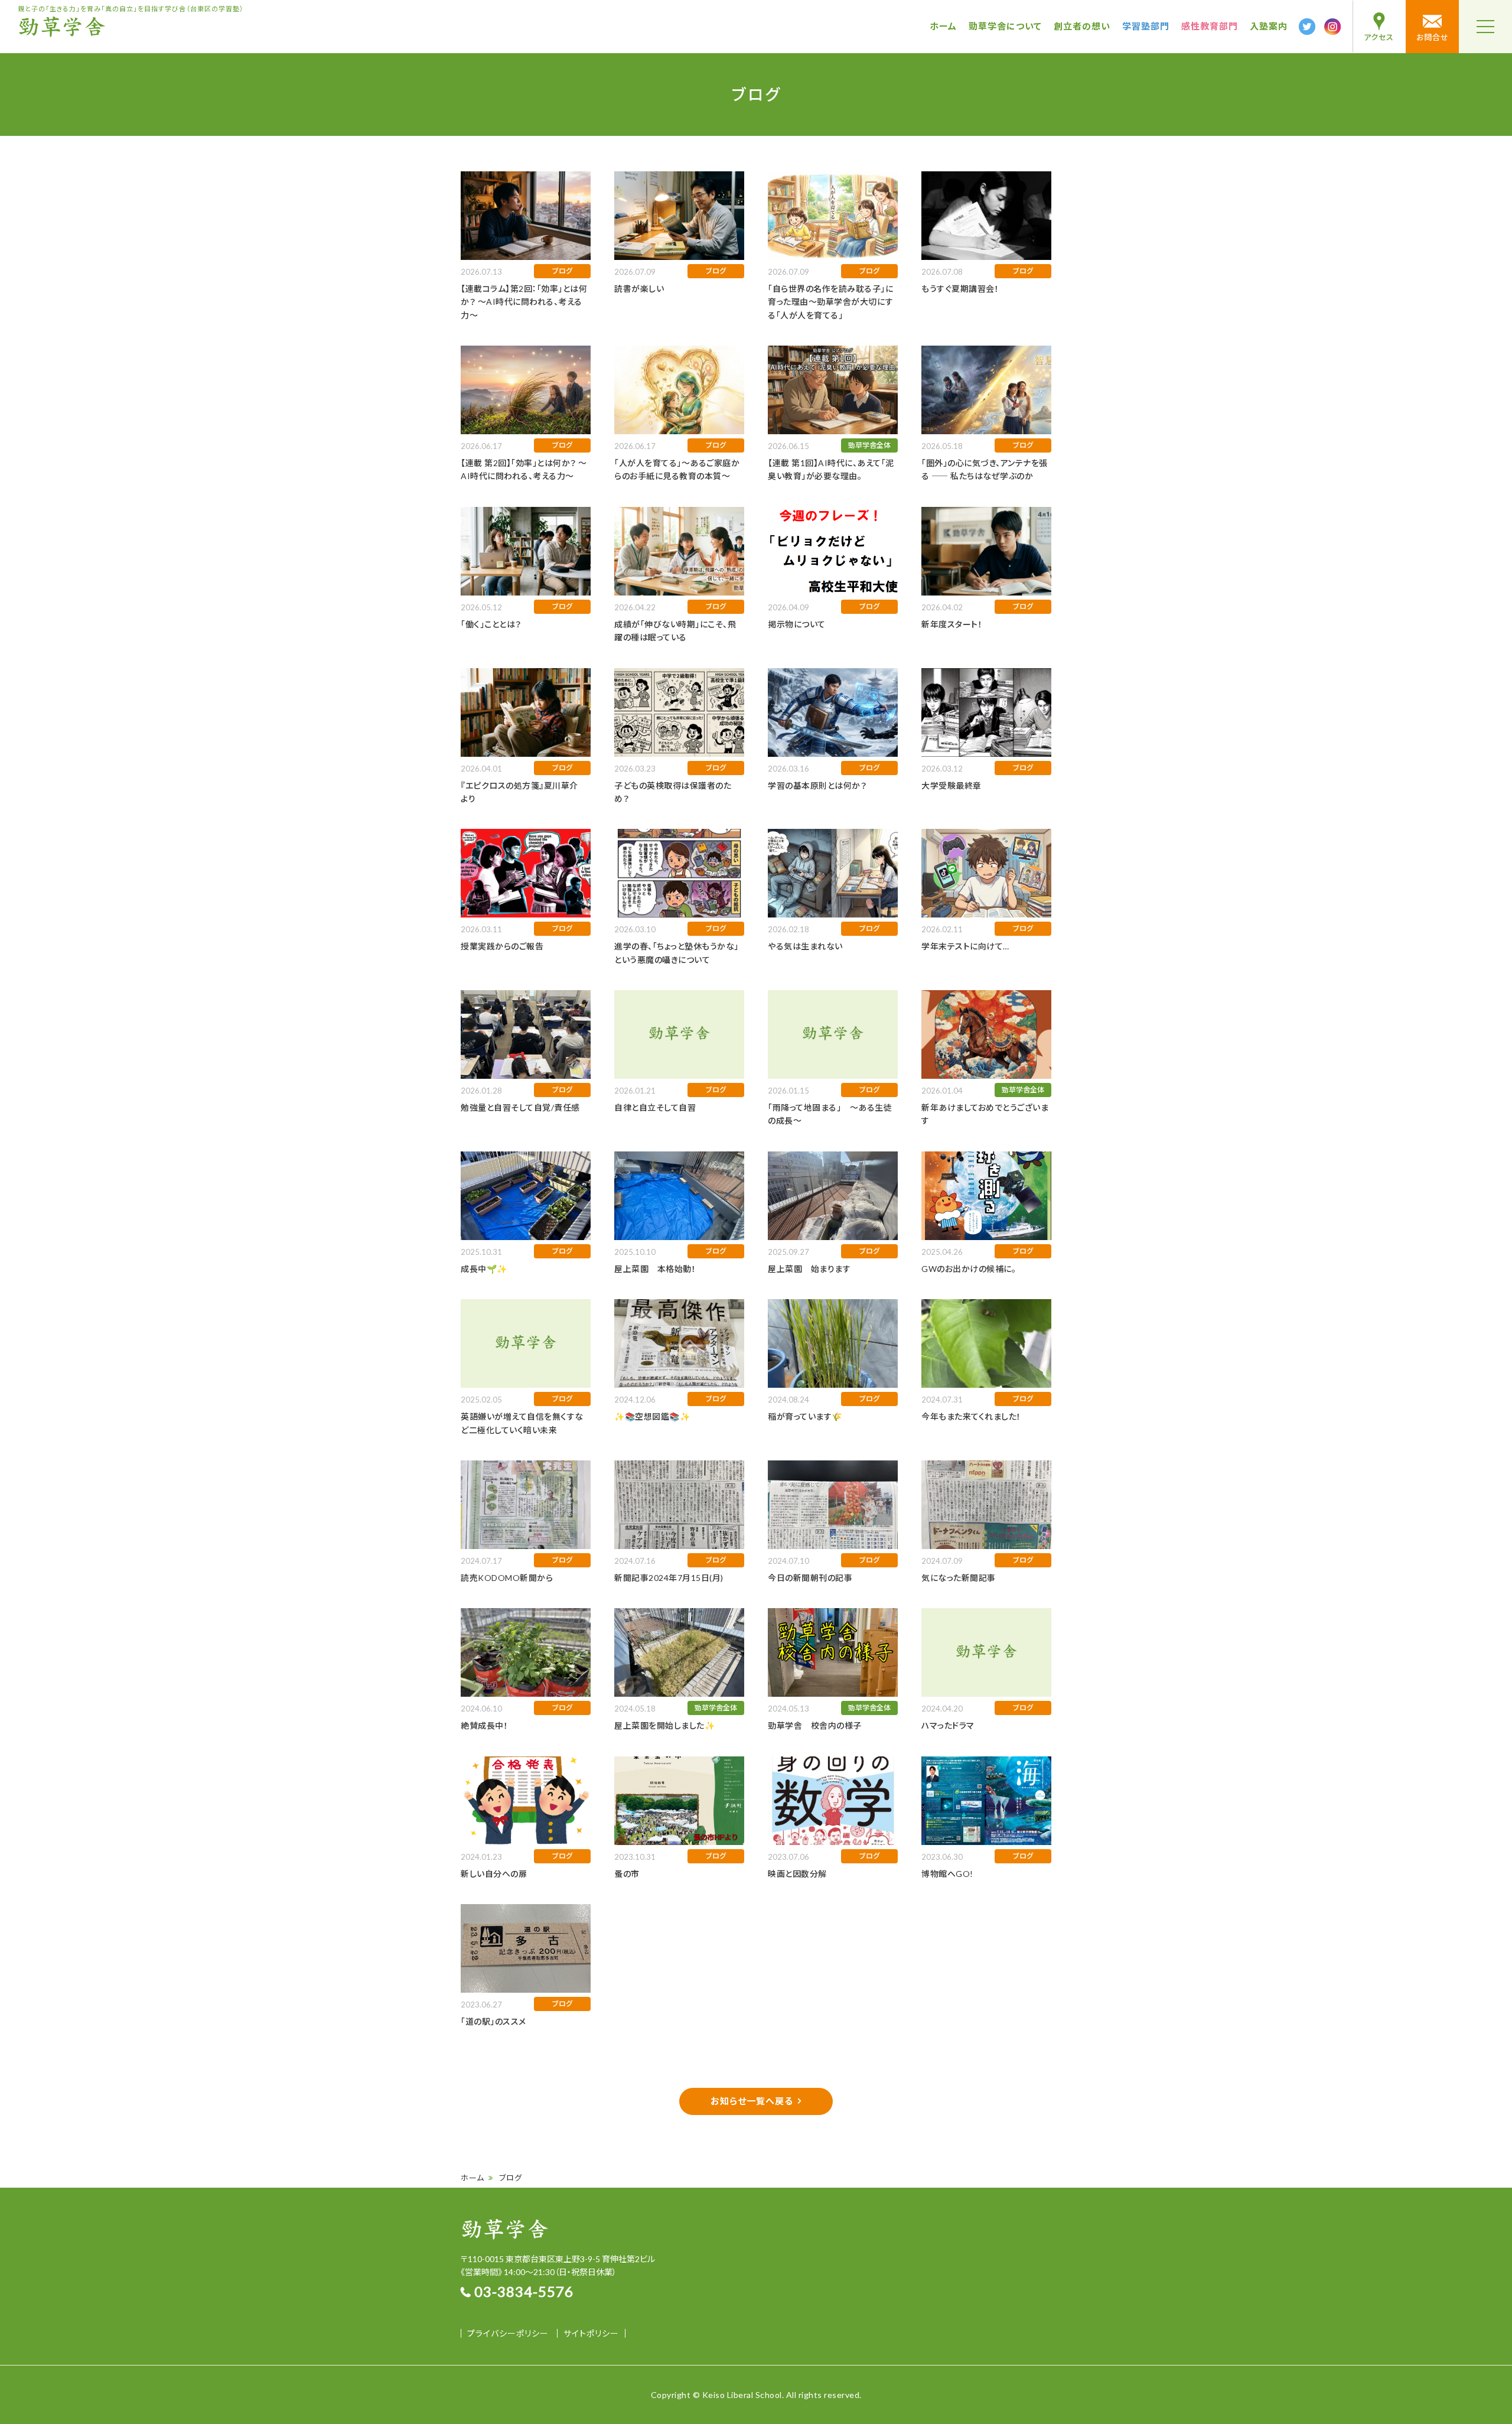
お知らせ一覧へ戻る (752, 2101)
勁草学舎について (1005, 26)
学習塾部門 (1146, 26)
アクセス (1379, 37)
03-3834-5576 (524, 2291)
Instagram (1332, 27)
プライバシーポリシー (508, 2333)
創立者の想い (1082, 26)
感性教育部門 (1210, 26)
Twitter (1307, 27)
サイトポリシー (591, 2333)
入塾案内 (1269, 26)
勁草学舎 (62, 27)
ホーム (943, 26)
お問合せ (1433, 37)
